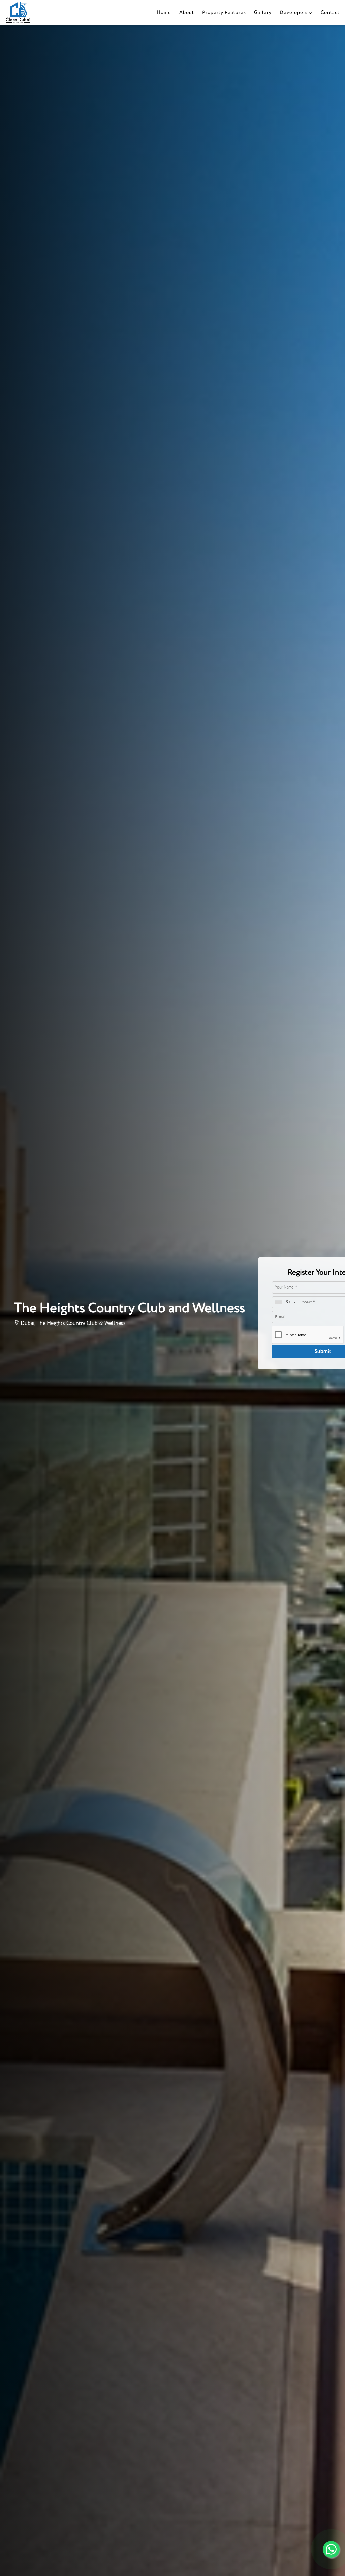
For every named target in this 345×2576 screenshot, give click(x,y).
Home (164, 13)
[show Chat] (331, 2549)
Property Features (224, 13)
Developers (294, 13)
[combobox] (285, 1302)
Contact (330, 13)
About (187, 13)
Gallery (263, 13)
